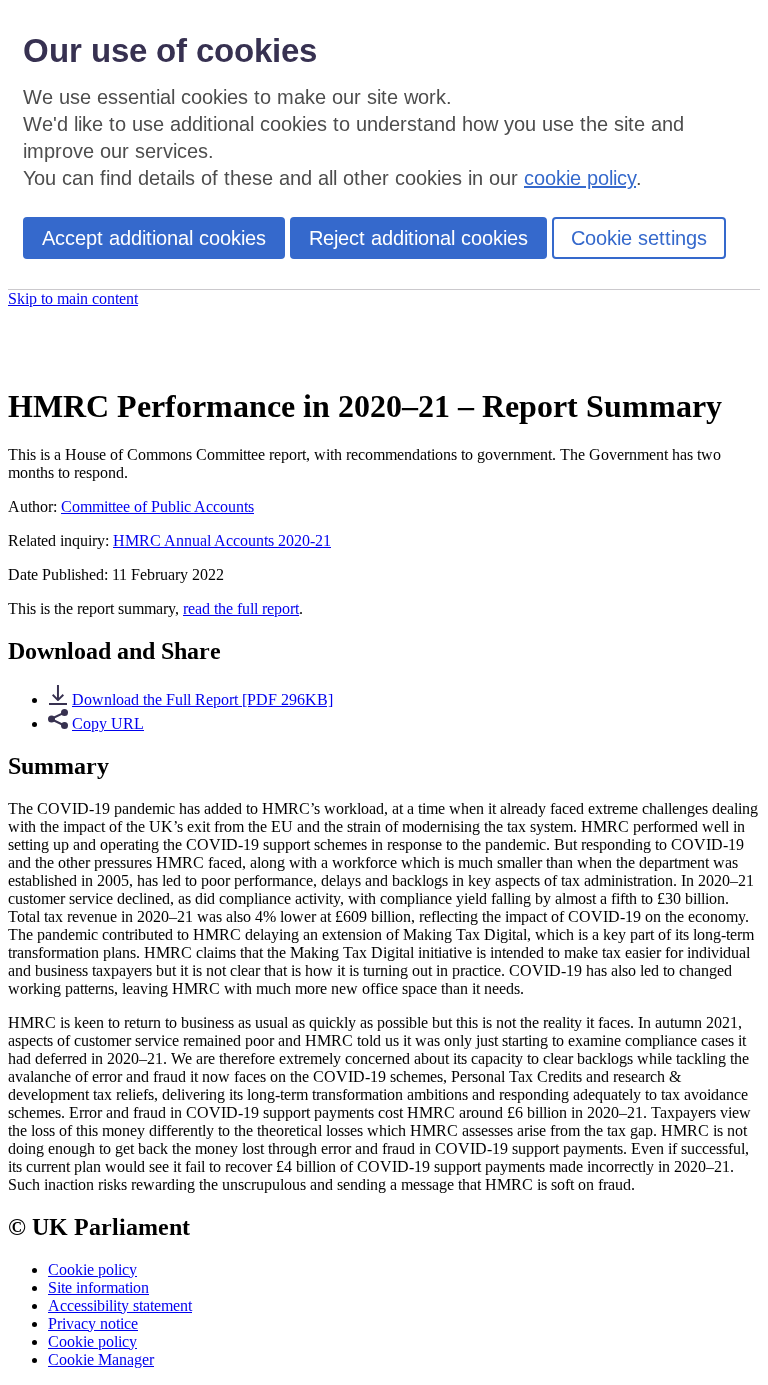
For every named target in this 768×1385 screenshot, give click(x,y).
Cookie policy (92, 1269)
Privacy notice (93, 1323)
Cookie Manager (101, 1359)
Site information (98, 1287)
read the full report (241, 608)
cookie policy (580, 178)
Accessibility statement (120, 1305)
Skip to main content (73, 298)
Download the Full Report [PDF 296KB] (202, 699)
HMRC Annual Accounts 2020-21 (222, 540)
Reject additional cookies (418, 238)
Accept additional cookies (154, 238)
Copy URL (108, 723)
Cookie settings (639, 238)
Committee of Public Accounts (157, 506)
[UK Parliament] (115, 356)
